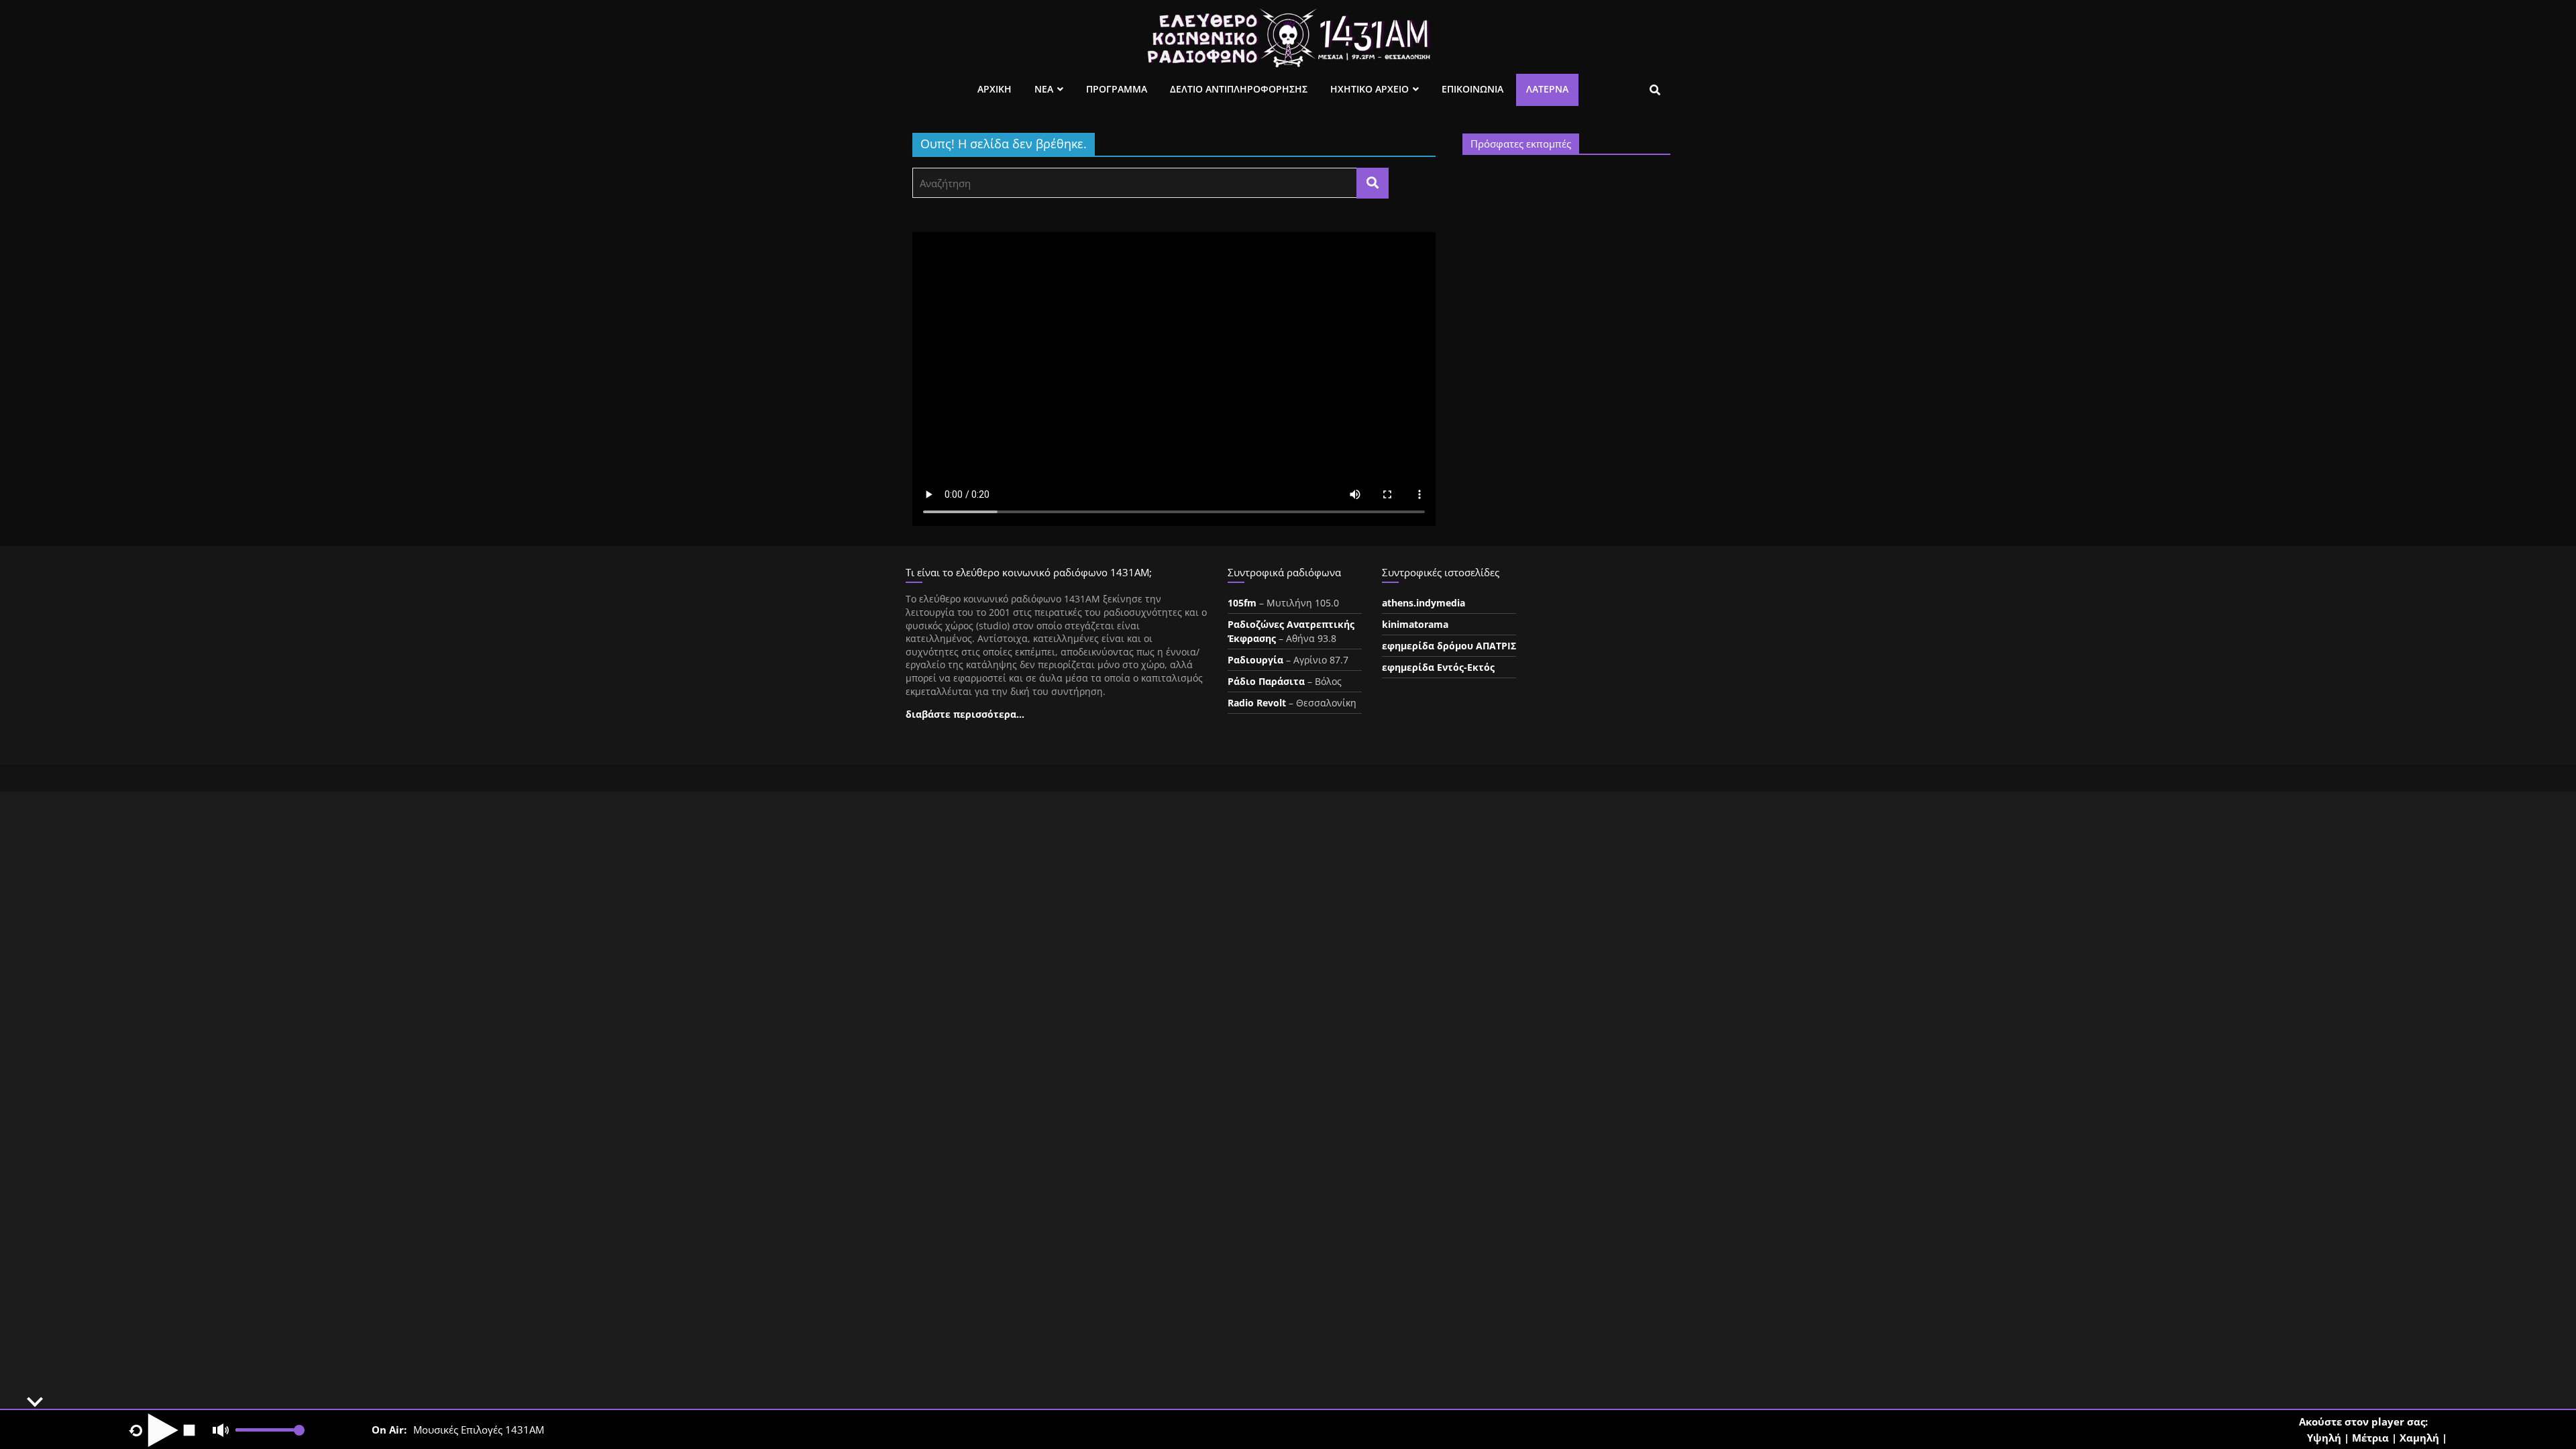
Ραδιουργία (1255, 660)
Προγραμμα (1117, 89)
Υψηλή (2324, 1438)
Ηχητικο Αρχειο (1370, 89)
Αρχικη (995, 89)
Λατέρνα (1547, 89)
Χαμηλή (2419, 1438)
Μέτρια (2370, 1438)
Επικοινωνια (1472, 89)
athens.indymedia (1424, 603)
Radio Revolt (1257, 703)
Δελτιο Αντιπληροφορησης (1239, 89)
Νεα (1044, 89)
